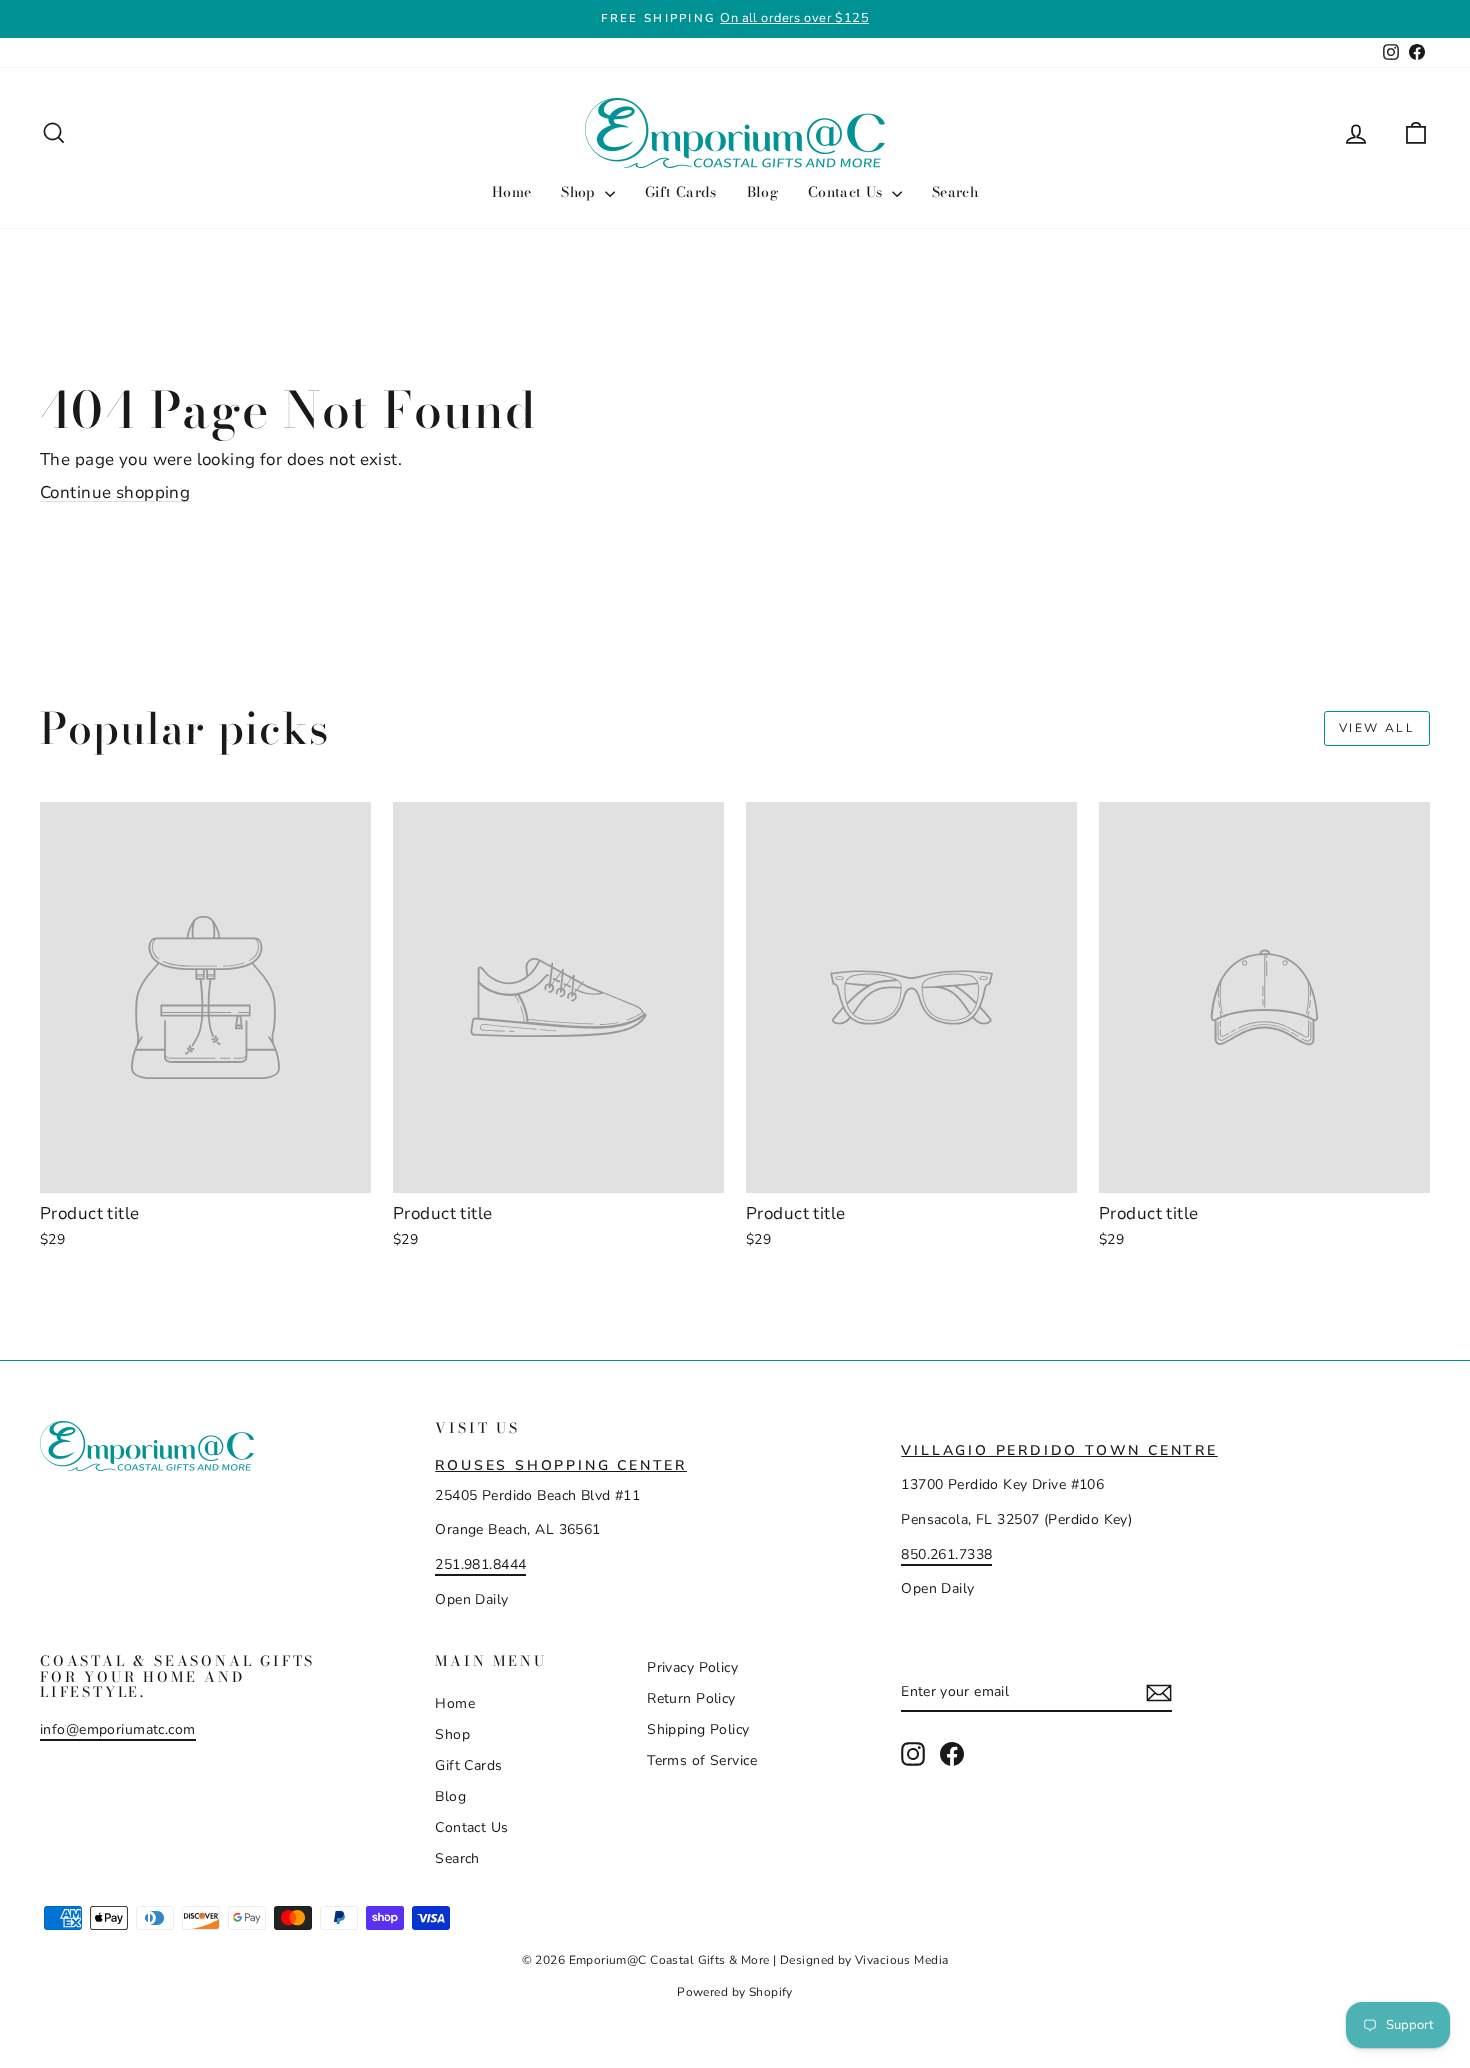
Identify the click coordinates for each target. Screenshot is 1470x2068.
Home (511, 192)
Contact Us (847, 192)
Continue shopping (115, 492)
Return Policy (691, 1698)
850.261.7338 (946, 1554)
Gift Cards (681, 192)
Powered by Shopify (735, 1992)
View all (1377, 728)
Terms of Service (702, 1760)
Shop (580, 192)
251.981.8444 (480, 1564)
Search (955, 192)
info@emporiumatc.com (118, 1729)
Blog (762, 192)
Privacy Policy (692, 1667)
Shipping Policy (698, 1729)
